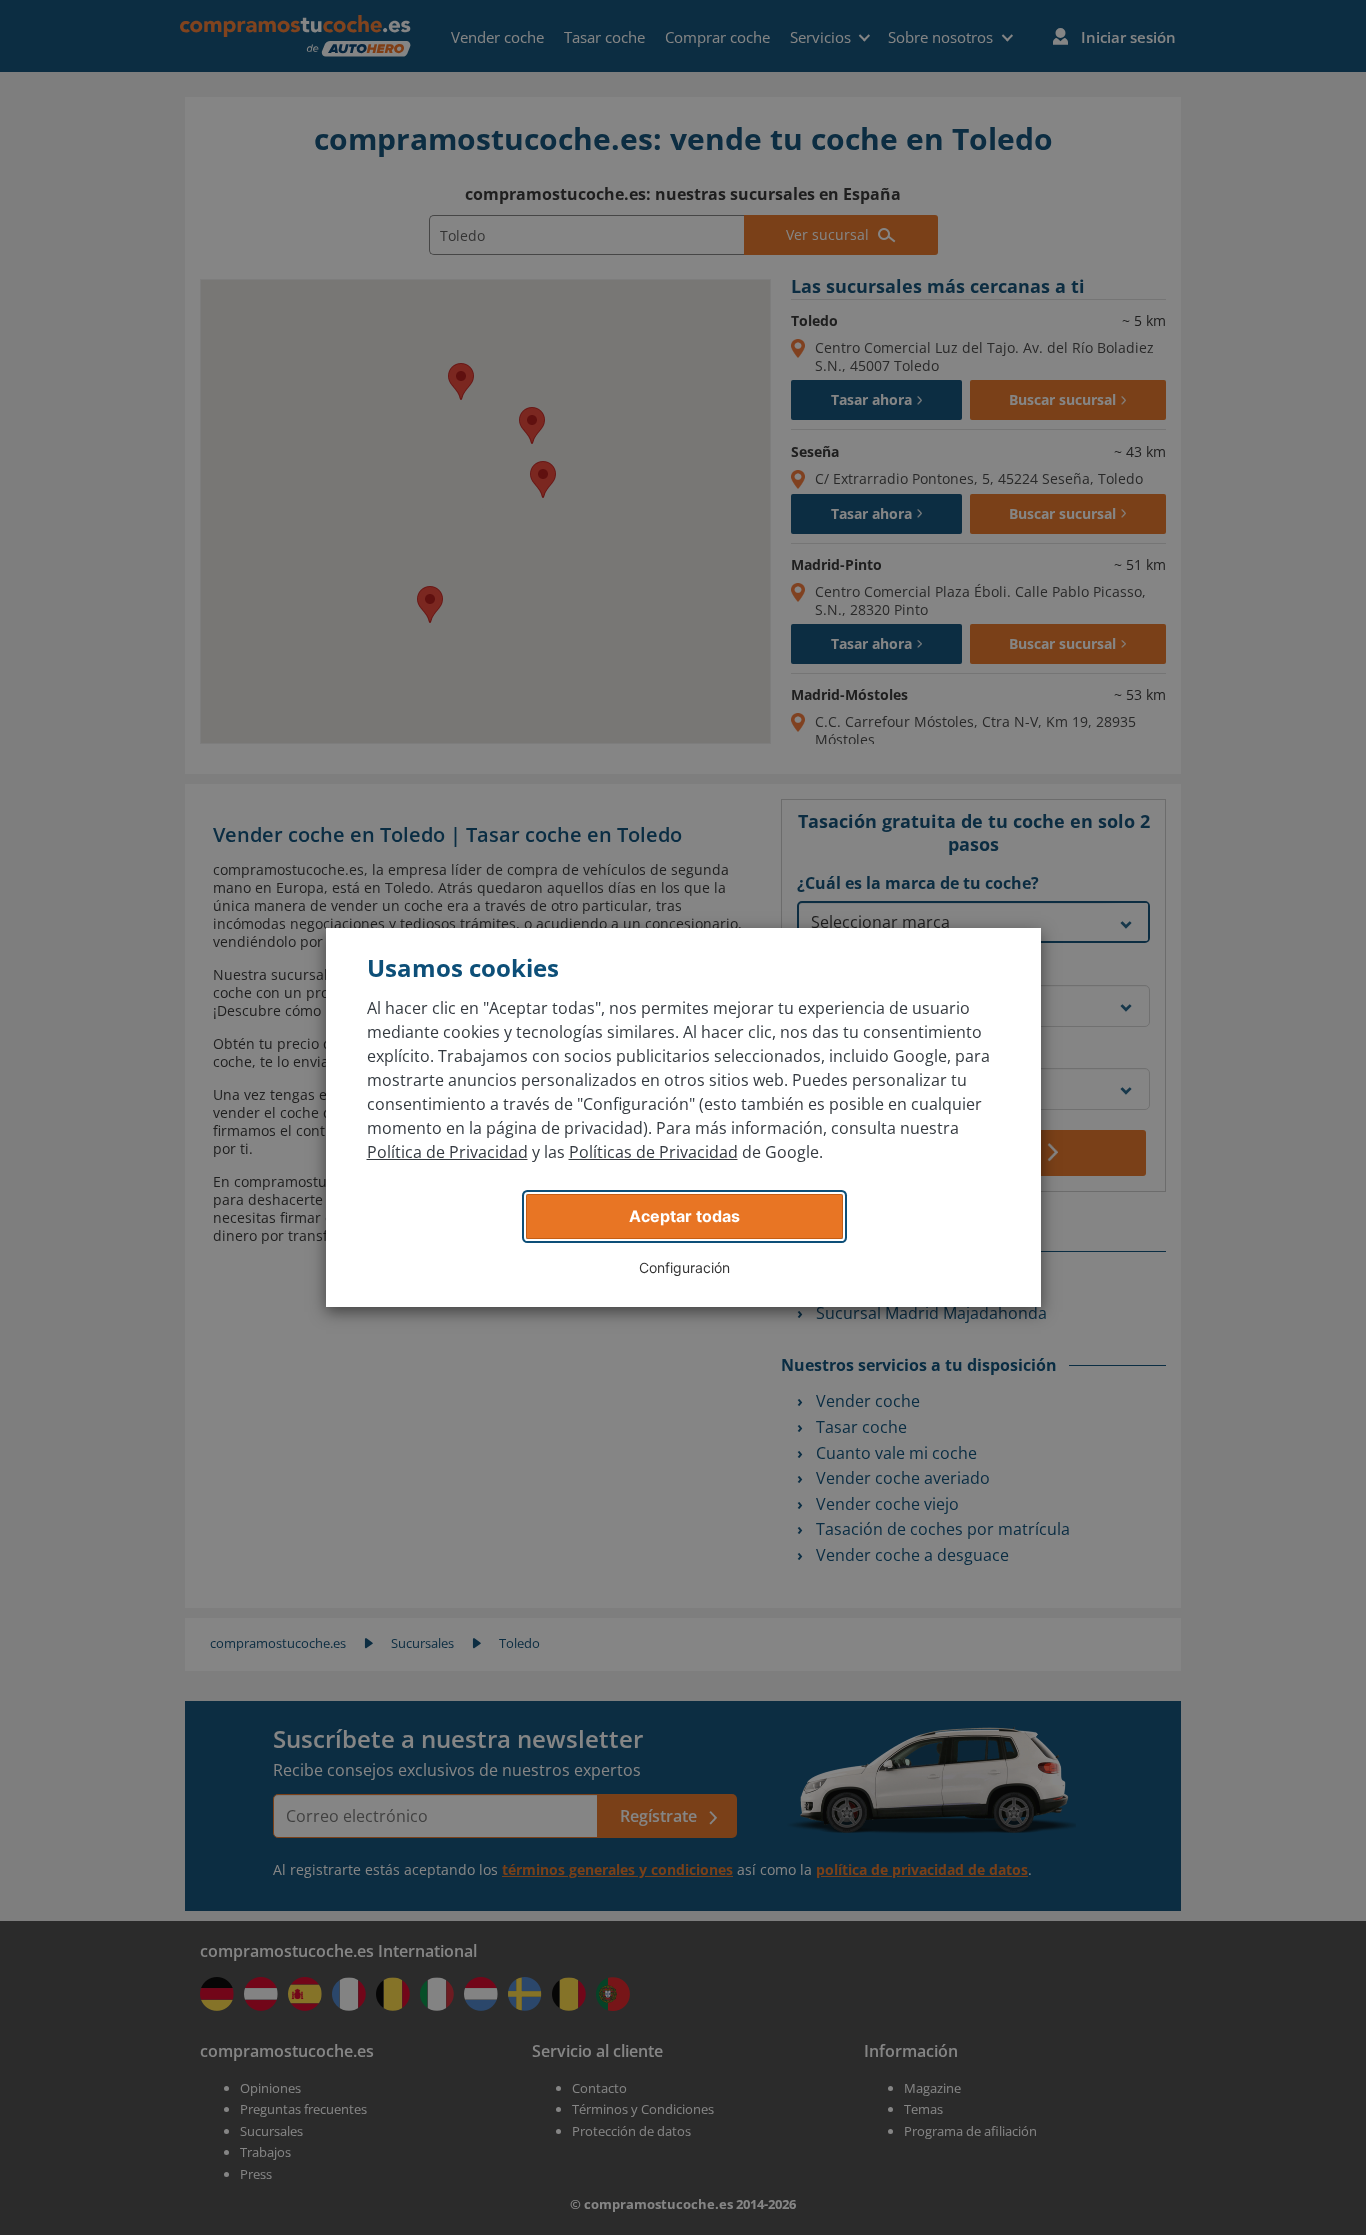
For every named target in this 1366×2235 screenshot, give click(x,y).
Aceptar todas (684, 1216)
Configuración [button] (684, 1267)
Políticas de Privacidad (653, 1152)
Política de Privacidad (447, 1152)
